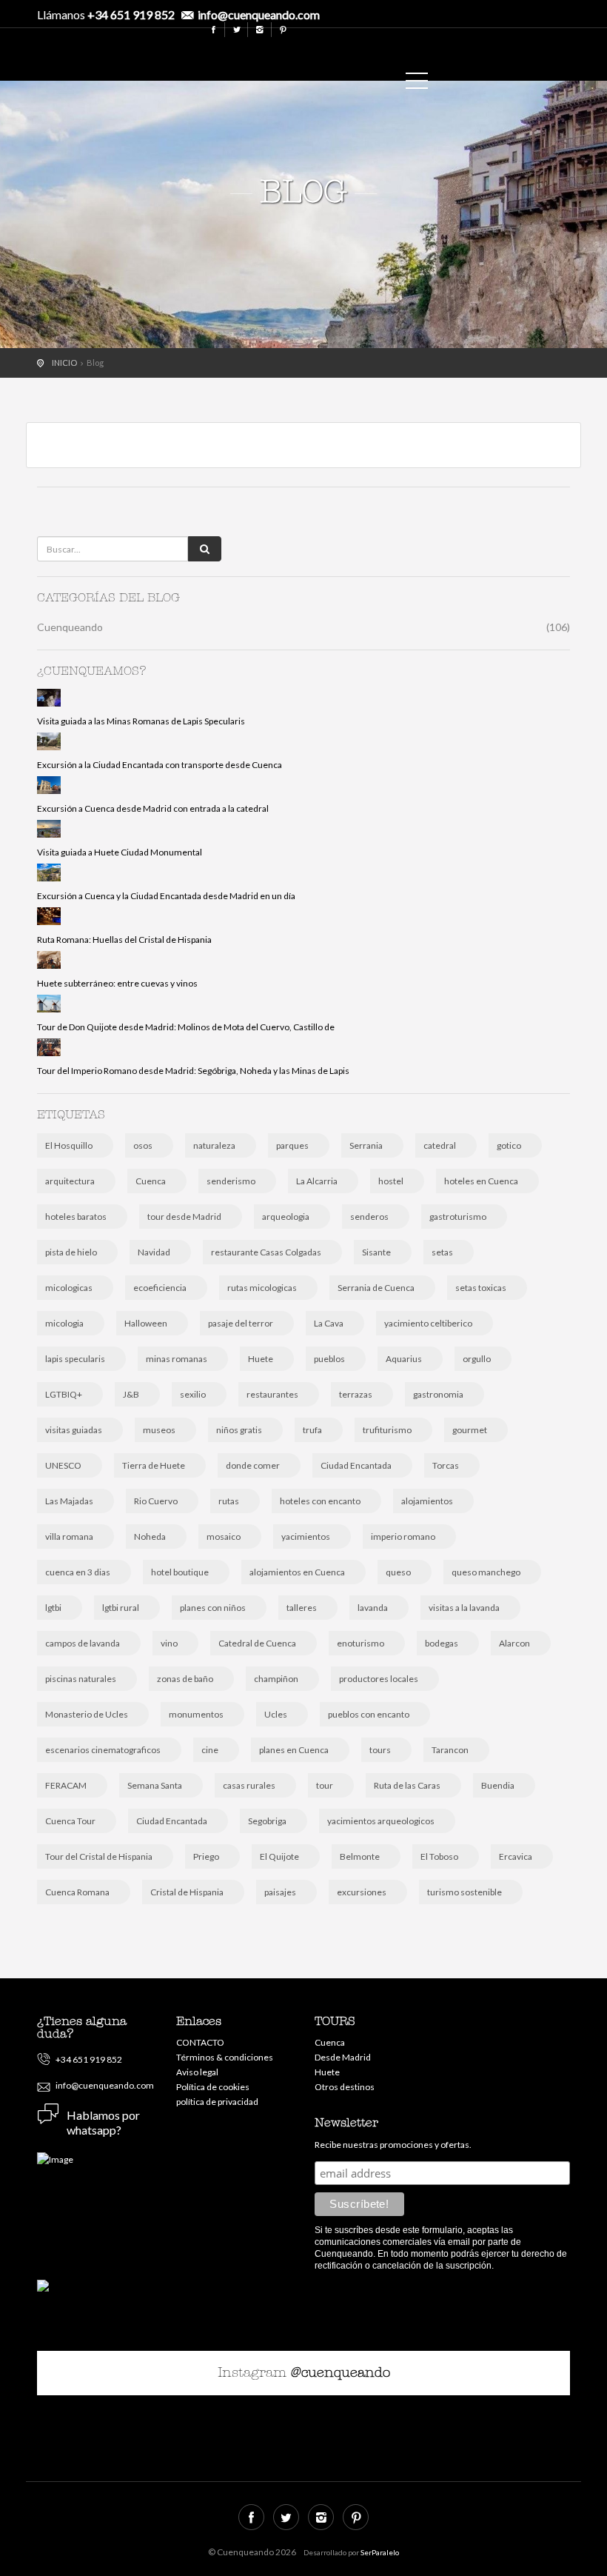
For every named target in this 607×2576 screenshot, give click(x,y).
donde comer (253, 1465)
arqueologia (286, 1217)
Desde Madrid (343, 2057)
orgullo (477, 1359)
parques (292, 1145)
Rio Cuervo (156, 1501)
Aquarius (404, 1359)
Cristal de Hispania (187, 1892)
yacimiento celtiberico (428, 1323)
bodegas (442, 1643)
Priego (206, 1856)
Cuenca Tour (70, 1821)
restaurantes (272, 1394)
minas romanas (177, 1359)
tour (325, 1785)
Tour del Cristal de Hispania (99, 1856)
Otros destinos (345, 2087)
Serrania (366, 1145)
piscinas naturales (81, 1679)
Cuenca (151, 1181)
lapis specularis (75, 1359)
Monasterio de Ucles (87, 1714)
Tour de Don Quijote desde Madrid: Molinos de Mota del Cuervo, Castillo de (186, 1027)
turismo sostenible (465, 1892)
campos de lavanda (83, 1643)
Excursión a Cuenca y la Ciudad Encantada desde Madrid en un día (166, 896)
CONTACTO (200, 2042)
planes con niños (213, 1608)
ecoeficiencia (160, 1288)
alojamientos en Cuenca (297, 1572)
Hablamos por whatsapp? (103, 2122)
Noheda (150, 1536)
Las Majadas (69, 1501)
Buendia (498, 1785)
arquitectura (70, 1181)
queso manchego (486, 1572)
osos (143, 1145)
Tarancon (450, 1750)
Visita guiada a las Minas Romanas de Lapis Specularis (141, 721)
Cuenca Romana (77, 1892)
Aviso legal (197, 2072)
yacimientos (306, 1536)
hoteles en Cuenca (481, 1181)
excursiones (362, 1892)
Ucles (276, 1714)
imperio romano (403, 1536)
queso (398, 1572)
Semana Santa (155, 1785)
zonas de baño (185, 1679)
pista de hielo (71, 1252)
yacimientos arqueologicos (381, 1821)
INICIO (64, 363)
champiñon (276, 1679)
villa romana (69, 1536)
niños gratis (239, 1430)
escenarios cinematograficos (103, 1750)
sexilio (193, 1394)
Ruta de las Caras (407, 1785)
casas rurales (249, 1785)
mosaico (224, 1536)
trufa (312, 1430)
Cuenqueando (381, 50)
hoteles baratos (76, 1217)
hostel (391, 1181)
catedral (440, 1145)
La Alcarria (317, 1181)
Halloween (146, 1323)
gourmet (470, 1430)
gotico (509, 1145)
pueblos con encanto (369, 1714)
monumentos (196, 1714)
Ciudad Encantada (356, 1465)
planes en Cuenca (294, 1750)
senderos (369, 1217)
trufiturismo (387, 1430)
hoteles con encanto (320, 1501)
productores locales (379, 1679)
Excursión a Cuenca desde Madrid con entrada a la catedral (153, 808)
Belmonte (360, 1856)
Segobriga (267, 1821)
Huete (261, 1359)
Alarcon (514, 1643)
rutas (229, 1501)
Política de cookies (213, 2087)
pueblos (329, 1359)
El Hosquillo (69, 1145)
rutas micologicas (262, 1288)
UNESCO (63, 1465)
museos (159, 1430)
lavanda (373, 1608)
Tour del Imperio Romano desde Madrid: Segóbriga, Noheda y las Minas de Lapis (193, 1071)
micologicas (69, 1288)
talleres (302, 1608)
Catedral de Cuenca (257, 1643)
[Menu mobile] (417, 84)
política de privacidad (217, 2102)
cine (210, 1750)
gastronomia (438, 1394)
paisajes (280, 1892)
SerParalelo (380, 2552)
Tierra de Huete (154, 1465)
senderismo (231, 1181)
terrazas (356, 1394)
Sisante (376, 1252)
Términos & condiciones (225, 2057)
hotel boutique (180, 1572)
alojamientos (427, 1501)
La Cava (329, 1323)
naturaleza (214, 1145)
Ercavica (516, 1856)
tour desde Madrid (184, 1217)
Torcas (446, 1465)
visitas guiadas (74, 1430)
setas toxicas (481, 1288)
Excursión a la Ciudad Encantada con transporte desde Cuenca (160, 765)
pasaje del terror (241, 1323)
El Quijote (279, 1856)
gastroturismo (458, 1217)
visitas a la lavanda (464, 1608)
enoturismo (360, 1643)
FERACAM (66, 1785)
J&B (131, 1394)
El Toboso (439, 1856)
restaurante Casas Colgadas (266, 1252)
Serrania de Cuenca (376, 1288)
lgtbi (53, 1608)
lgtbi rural (121, 1608)
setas (442, 1252)
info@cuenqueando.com (259, 14)
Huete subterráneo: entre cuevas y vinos (117, 983)
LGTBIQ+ (64, 1394)
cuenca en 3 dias (78, 1572)
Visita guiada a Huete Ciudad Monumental (120, 852)
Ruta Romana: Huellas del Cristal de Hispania (124, 940)
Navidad (154, 1252)
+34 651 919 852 (131, 14)
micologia (64, 1323)
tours (380, 1750)
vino (169, 1643)
